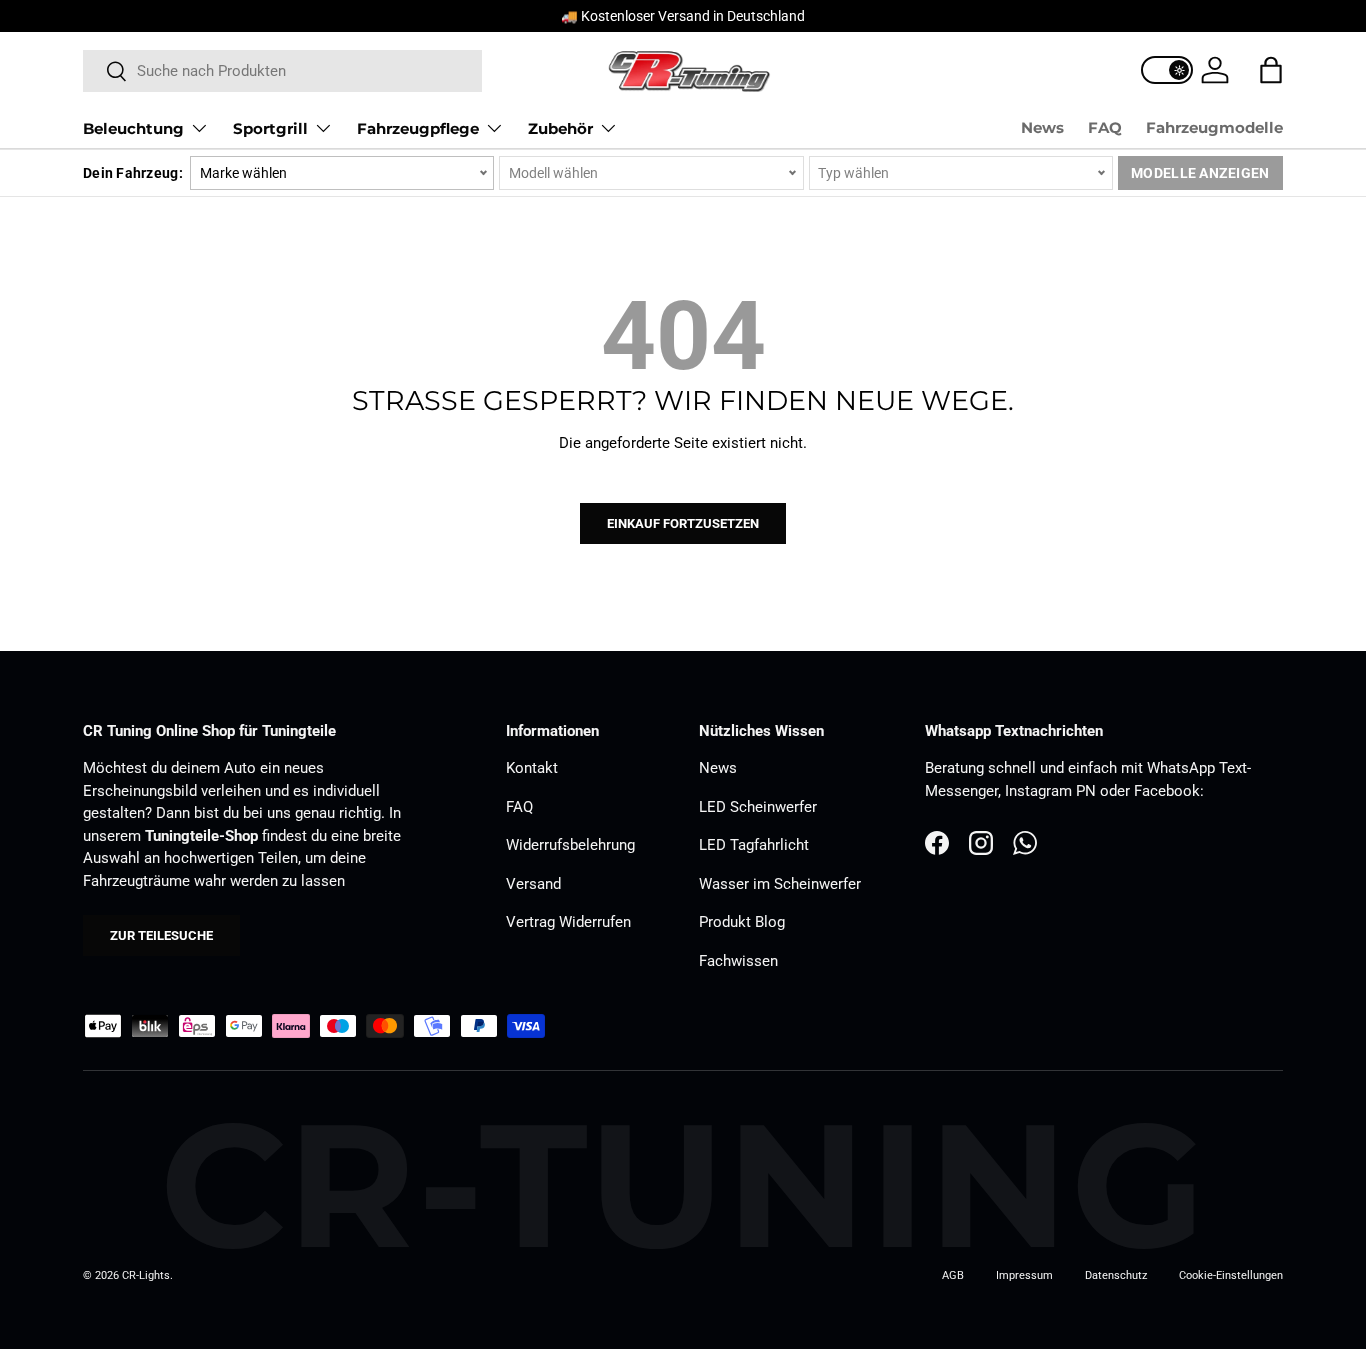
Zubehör (560, 128)
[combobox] (282, 71)
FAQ (1105, 127)
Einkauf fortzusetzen (683, 523)
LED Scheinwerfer (758, 807)
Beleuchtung (133, 128)
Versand (533, 884)
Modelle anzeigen (1200, 173)
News (1042, 127)
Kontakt (532, 768)
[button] (1271, 70)
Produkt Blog (742, 922)
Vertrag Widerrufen (568, 922)
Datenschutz (1116, 1275)
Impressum (1024, 1275)
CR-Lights (146, 1275)
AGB (953, 1275)
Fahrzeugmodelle (1214, 127)
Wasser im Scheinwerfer (780, 884)
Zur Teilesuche (161, 935)
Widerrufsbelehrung (570, 845)
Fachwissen (738, 961)
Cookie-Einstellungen (1231, 1275)
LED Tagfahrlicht (754, 845)
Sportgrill (270, 128)
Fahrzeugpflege (418, 128)
